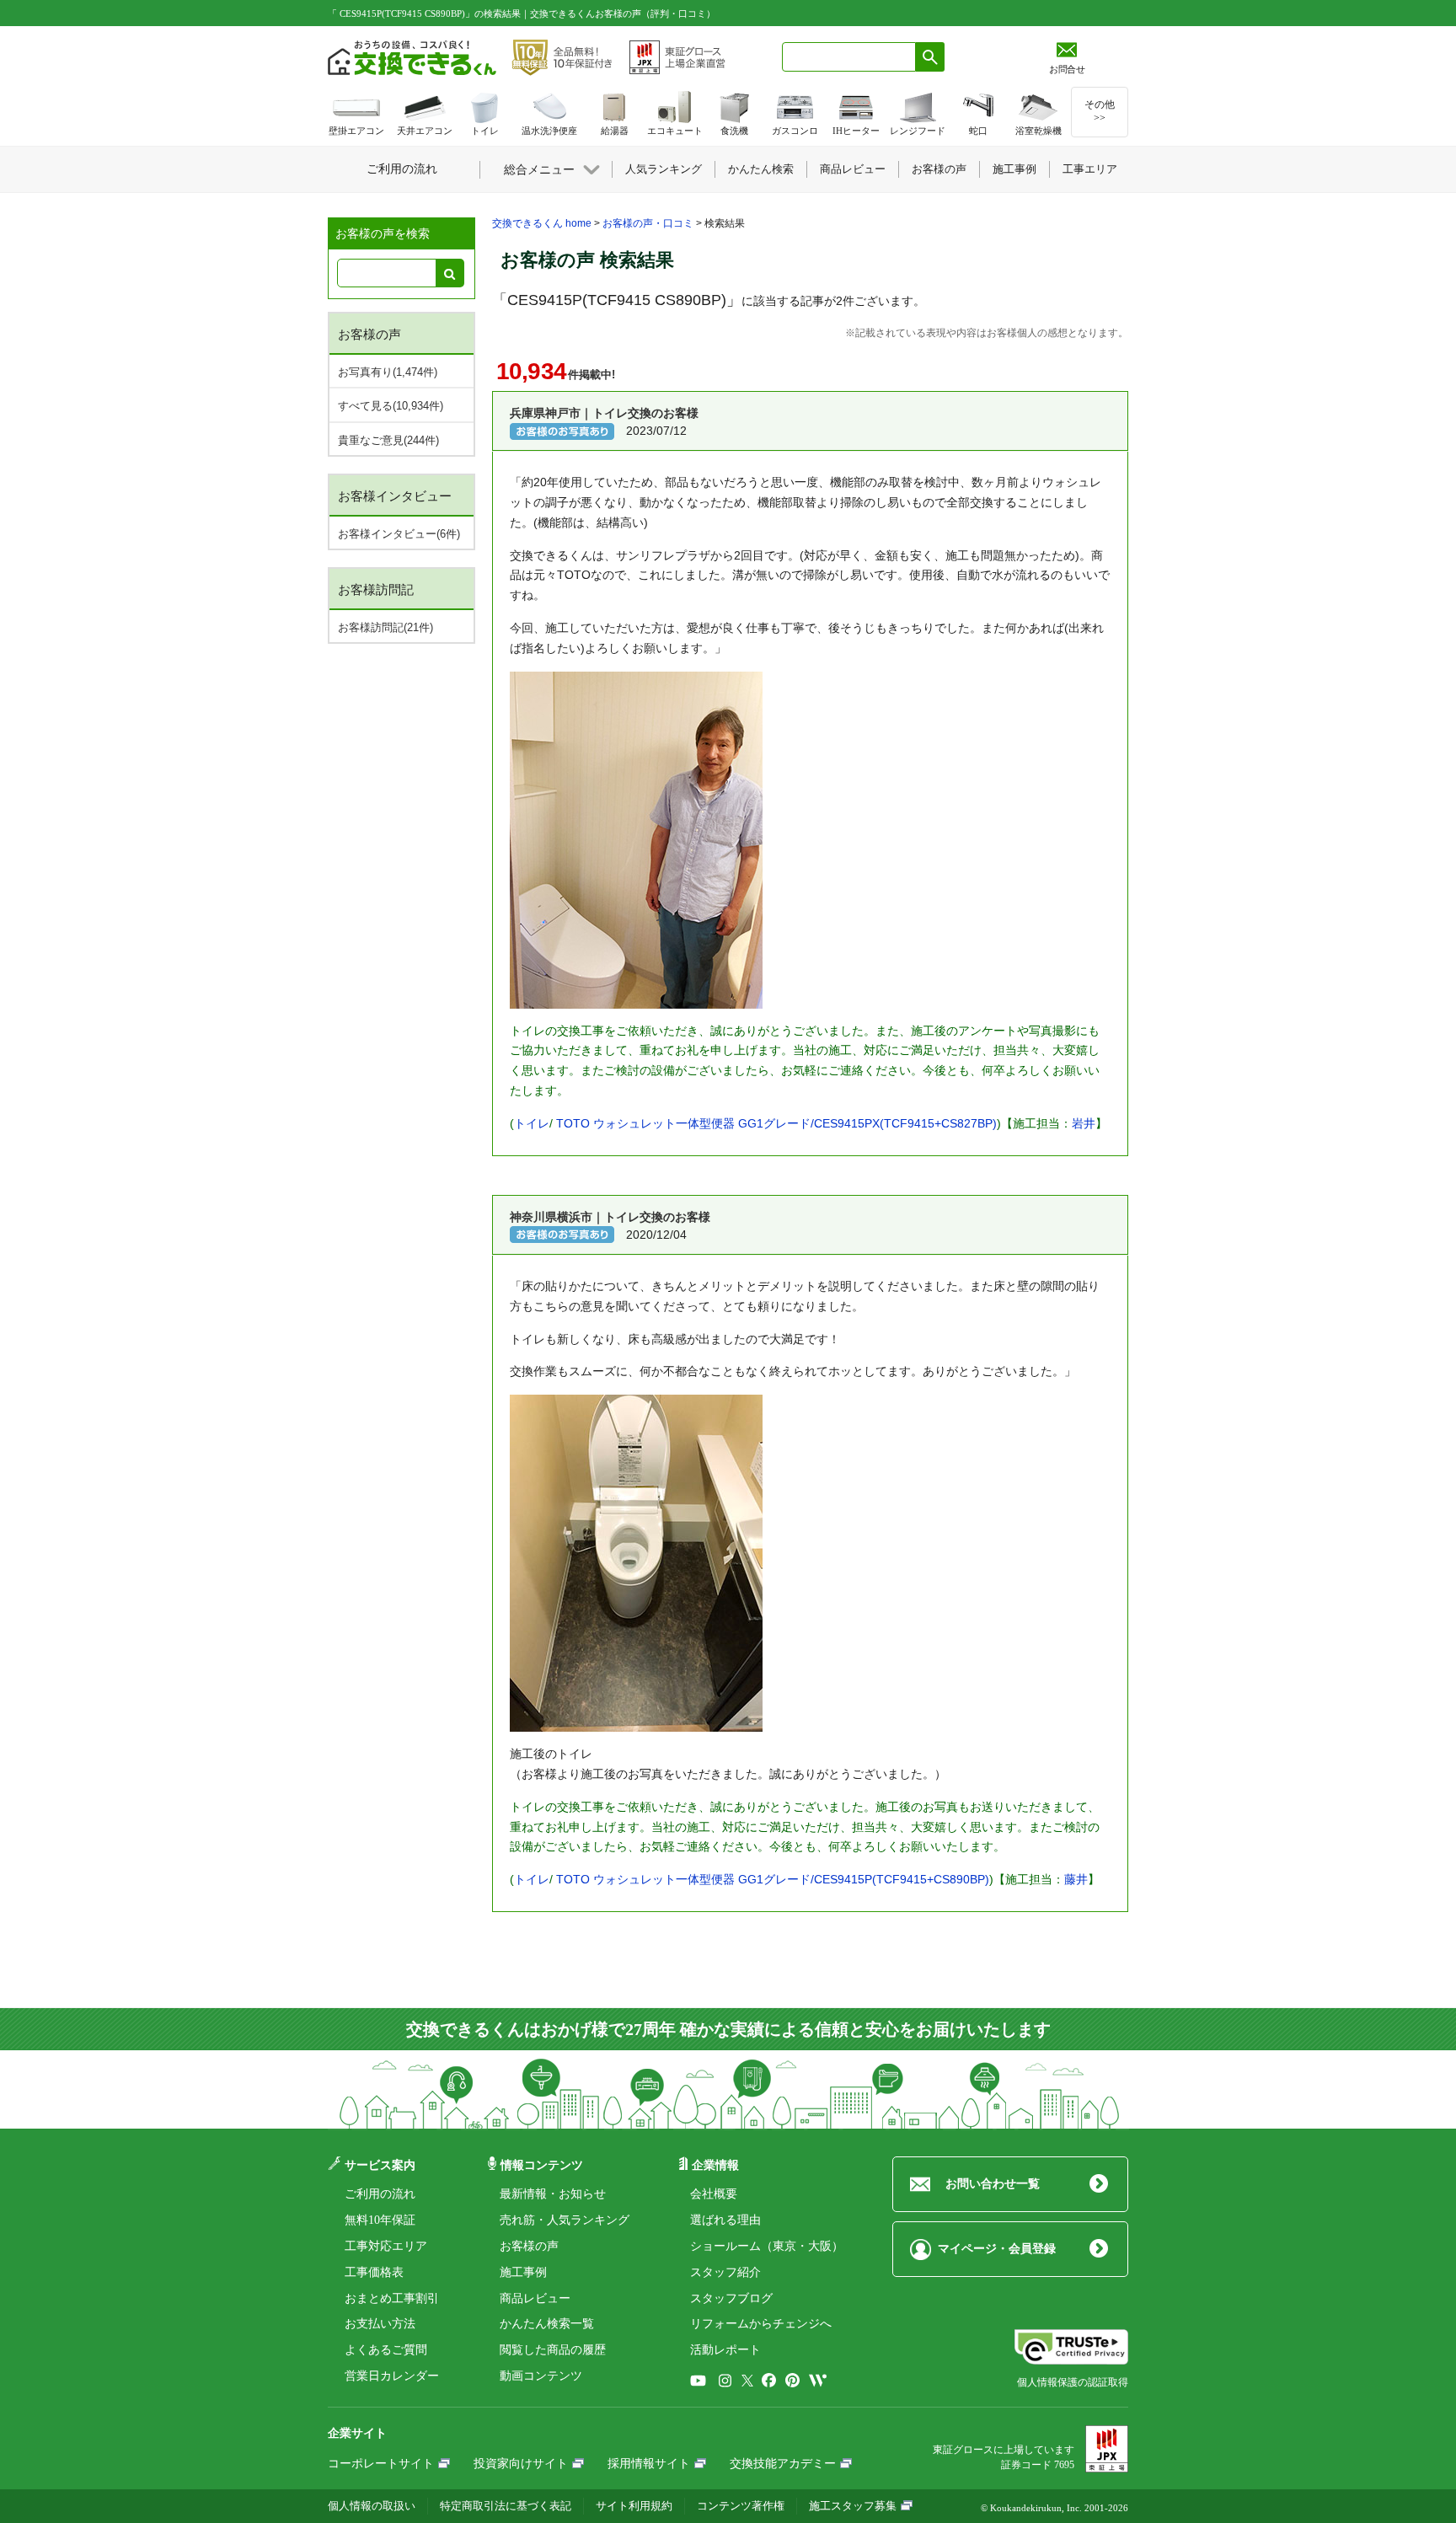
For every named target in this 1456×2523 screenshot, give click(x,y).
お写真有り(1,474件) (388, 372)
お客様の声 (529, 2246)
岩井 (1084, 1123)
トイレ (532, 1123)
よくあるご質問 (386, 2350)
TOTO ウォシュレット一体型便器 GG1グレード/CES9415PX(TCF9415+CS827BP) (776, 1123)
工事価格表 (374, 2272)
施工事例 (523, 2272)
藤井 (1076, 1879)
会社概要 (714, 2194)
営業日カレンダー (392, 2376)
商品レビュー (535, 2298)
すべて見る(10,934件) (391, 406)
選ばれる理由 (725, 2220)
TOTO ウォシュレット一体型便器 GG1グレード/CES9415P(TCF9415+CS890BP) (773, 1879)
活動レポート (725, 2350)
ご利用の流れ (380, 2194)
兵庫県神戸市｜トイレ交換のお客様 (604, 413)
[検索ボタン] (930, 57)
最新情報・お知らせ (553, 2194)
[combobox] (849, 57)
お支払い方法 (380, 2324)
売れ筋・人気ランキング (565, 2220)
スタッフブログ (731, 2298)
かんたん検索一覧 (547, 2324)
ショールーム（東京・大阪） (767, 2246)
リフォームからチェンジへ (761, 2324)
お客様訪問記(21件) (385, 627)
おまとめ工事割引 (392, 2298)
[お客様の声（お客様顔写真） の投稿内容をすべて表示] (562, 431)
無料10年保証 (380, 2220)
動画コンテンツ (541, 2376)
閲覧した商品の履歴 (553, 2350)
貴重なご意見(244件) (388, 440)
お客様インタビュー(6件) (399, 534)
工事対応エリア (386, 2246)
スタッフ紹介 (725, 2272)
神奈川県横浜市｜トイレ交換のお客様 (610, 1217)
